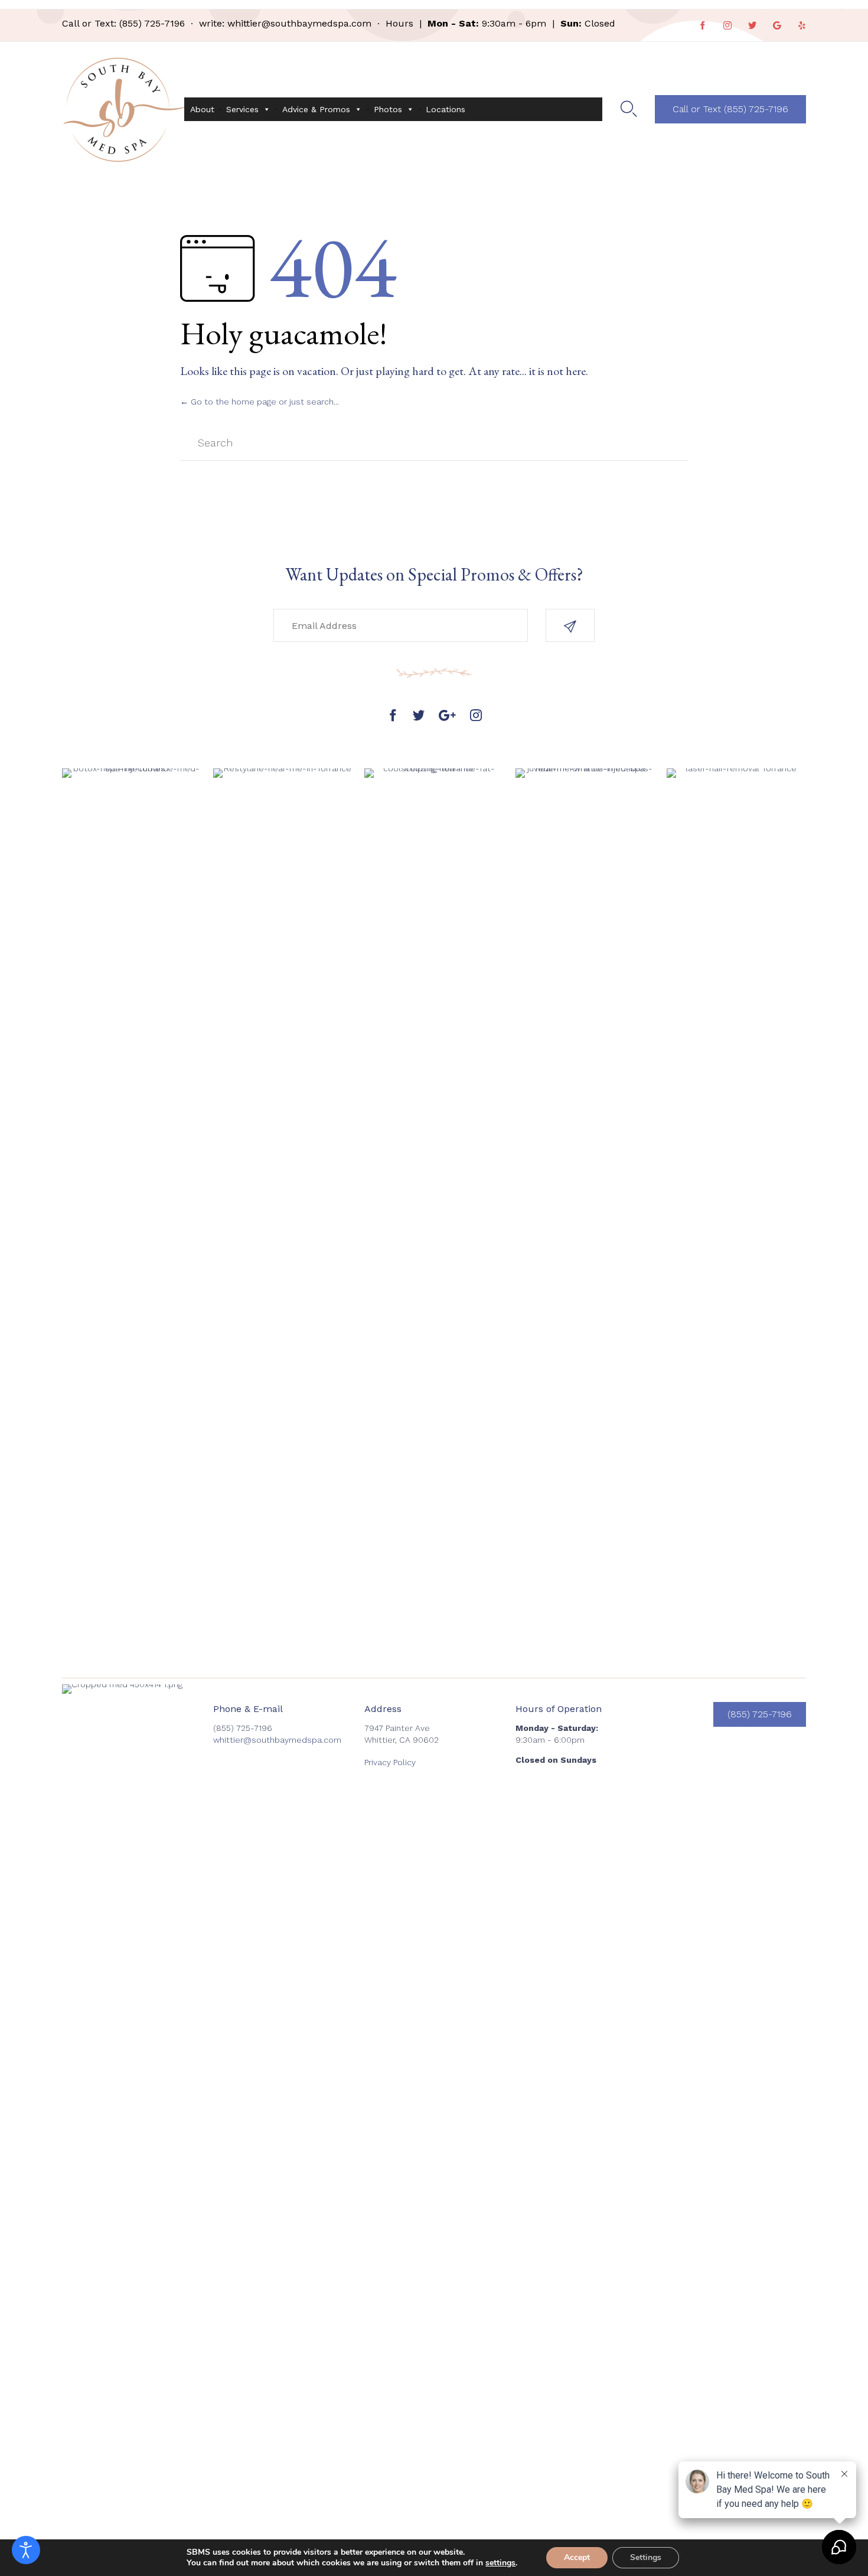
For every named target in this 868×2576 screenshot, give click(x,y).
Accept (577, 2557)
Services (242, 109)
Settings (646, 2557)
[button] (730, 109)
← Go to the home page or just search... (260, 402)
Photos (388, 109)
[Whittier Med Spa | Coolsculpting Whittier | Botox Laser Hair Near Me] (123, 109)
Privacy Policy (390, 1762)
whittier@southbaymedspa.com (299, 23)
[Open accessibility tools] (26, 2550)
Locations (446, 109)
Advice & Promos (316, 109)
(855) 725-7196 (152, 23)
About (202, 109)
